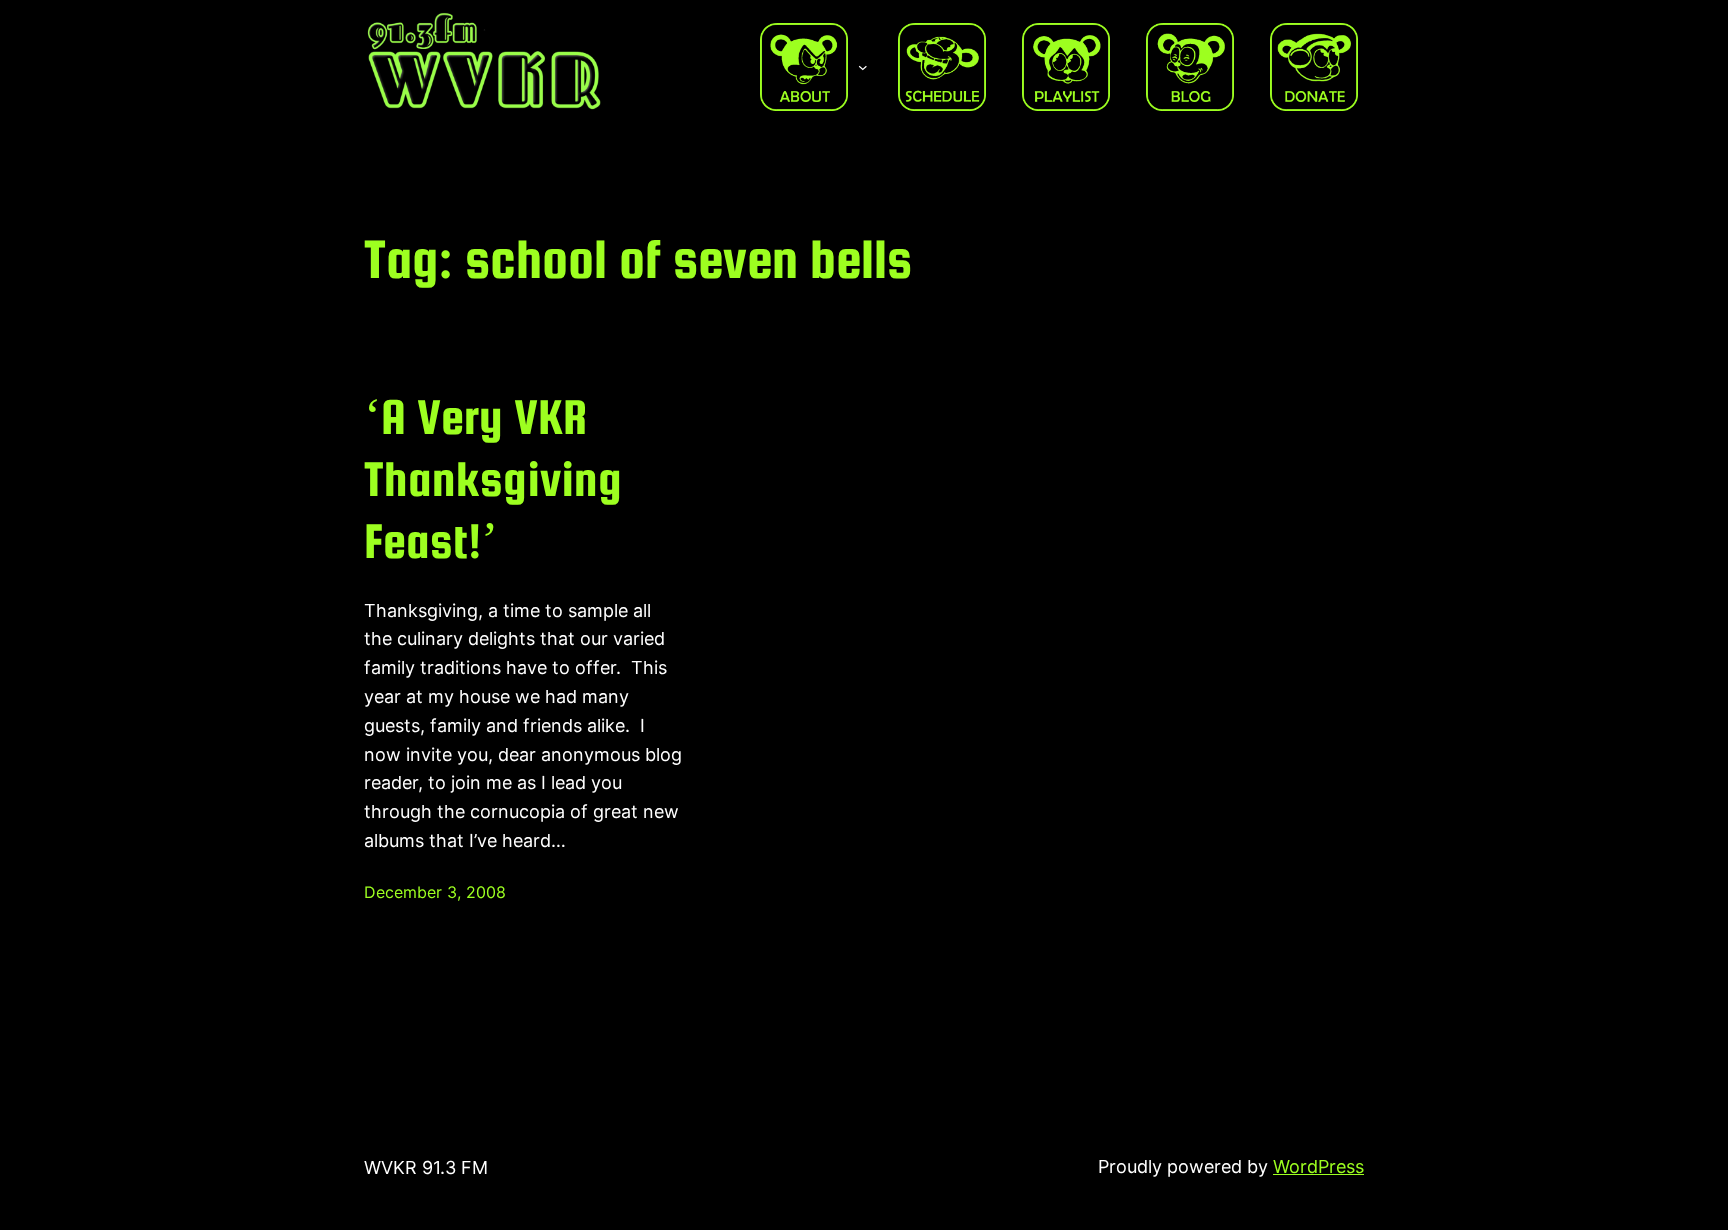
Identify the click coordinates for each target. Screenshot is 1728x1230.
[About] (804, 67)
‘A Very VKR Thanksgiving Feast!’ (493, 479)
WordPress (1318, 1166)
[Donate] (1314, 67)
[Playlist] (1066, 67)
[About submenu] (863, 67)
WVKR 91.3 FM (426, 1167)
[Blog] (1190, 67)
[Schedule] (942, 67)
